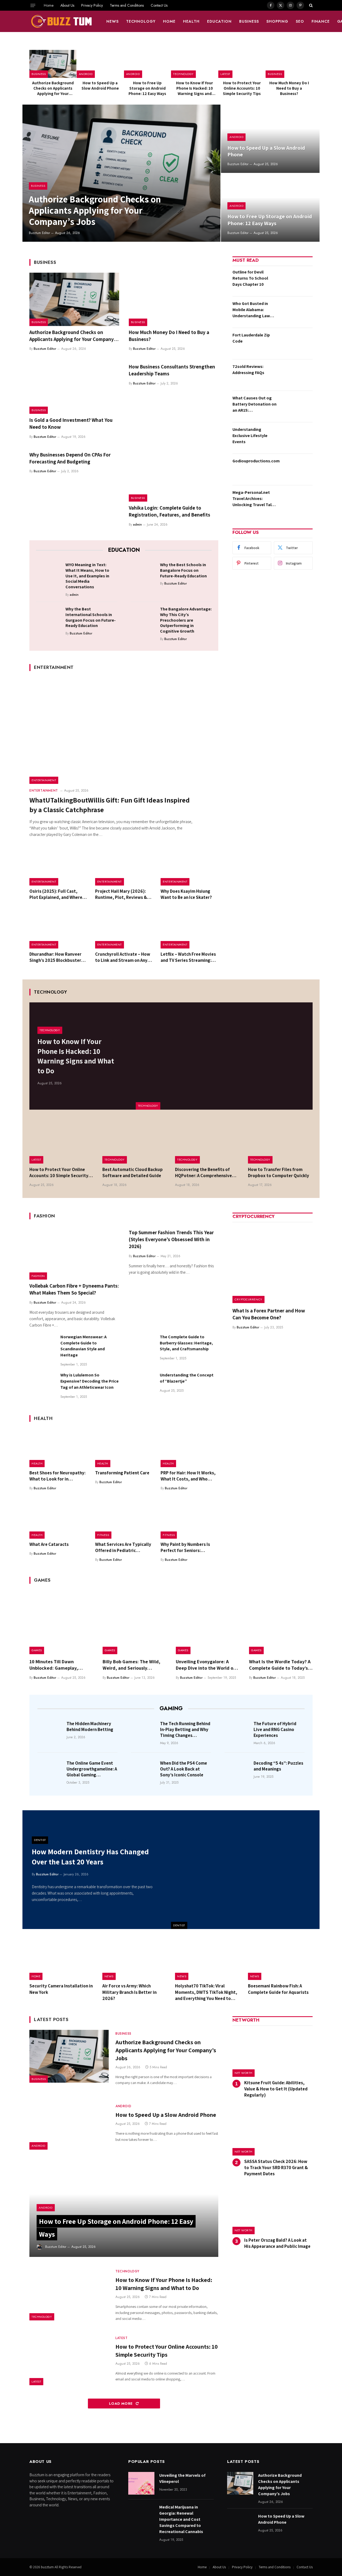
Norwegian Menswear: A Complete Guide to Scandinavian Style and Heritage (83, 1346)
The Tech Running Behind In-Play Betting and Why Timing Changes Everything (185, 1729)
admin (137, 525)
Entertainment (44, 780)
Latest (225, 74)
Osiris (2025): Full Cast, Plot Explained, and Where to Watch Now (56, 894)
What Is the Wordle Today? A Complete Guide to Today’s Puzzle (280, 1665)
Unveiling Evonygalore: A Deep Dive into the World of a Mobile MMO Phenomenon (207, 1665)
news (112, 21)
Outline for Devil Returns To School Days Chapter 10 (250, 278)
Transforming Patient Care (122, 1473)
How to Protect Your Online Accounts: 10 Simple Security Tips (242, 88)
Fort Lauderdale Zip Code (251, 338)
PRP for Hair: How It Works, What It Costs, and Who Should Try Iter (188, 1476)
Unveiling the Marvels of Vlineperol (182, 2478)
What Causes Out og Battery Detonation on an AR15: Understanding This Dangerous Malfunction (254, 404)
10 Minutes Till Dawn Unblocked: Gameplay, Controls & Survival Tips (55, 1665)
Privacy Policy (92, 5)
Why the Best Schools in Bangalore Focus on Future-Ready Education (183, 570)
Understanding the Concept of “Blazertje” (187, 1378)
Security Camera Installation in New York (61, 1989)
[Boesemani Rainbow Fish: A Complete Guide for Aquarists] (280, 1959)
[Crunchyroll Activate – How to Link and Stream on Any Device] (124, 929)
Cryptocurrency (248, 1299)
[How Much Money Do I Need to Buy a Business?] (289, 64)
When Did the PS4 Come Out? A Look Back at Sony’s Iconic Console (184, 1769)
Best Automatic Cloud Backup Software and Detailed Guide (133, 1172)
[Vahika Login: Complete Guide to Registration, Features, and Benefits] (174, 475)
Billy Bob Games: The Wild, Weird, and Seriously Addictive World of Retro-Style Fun (131, 1665)
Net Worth (244, 2073)
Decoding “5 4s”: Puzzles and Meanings (278, 1766)
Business (249, 21)
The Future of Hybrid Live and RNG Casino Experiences (275, 1729)
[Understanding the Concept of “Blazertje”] (142, 1385)
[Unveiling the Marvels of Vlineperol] (141, 2483)
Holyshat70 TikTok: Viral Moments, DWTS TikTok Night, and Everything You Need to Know (206, 1992)
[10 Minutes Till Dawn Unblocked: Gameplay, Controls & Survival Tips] (61, 1622)
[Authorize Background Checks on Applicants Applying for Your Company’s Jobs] (53, 64)
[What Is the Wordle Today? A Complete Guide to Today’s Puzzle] (281, 1622)
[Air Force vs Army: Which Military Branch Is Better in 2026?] (135, 1959)
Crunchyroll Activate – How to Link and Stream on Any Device (123, 957)
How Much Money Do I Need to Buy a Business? (289, 88)
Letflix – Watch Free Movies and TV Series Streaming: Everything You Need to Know (188, 957)
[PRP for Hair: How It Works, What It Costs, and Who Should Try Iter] (189, 1448)
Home (49, 5)
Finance (321, 21)
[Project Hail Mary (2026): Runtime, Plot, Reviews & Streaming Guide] (124, 866)
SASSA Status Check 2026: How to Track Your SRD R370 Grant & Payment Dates (276, 2168)
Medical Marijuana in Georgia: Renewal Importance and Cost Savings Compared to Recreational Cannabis (181, 2519)
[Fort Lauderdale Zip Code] (296, 343)
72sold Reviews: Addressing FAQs (248, 370)
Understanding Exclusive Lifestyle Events (250, 436)
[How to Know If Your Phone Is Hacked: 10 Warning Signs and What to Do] (195, 64)
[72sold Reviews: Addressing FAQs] (296, 375)
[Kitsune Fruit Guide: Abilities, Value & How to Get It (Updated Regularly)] (273, 2053)
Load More (121, 2404)
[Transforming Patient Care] (124, 1448)
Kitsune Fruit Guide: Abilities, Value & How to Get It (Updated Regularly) (276, 2089)
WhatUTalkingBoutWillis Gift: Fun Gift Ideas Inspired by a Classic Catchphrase (110, 805)
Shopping (277, 21)
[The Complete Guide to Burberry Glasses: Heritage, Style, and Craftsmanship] (142, 1347)
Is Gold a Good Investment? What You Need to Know (71, 423)
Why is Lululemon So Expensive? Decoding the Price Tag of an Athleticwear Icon (90, 1381)
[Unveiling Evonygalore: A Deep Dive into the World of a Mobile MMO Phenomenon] (208, 1622)
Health (191, 21)
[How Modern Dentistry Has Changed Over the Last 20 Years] (245, 1870)
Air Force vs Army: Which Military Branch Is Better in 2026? (129, 1992)
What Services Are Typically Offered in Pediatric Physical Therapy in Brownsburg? (123, 1547)
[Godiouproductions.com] (299, 469)
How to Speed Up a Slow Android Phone (100, 86)
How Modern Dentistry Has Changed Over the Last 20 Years (90, 1857)
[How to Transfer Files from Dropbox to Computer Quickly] (280, 1142)
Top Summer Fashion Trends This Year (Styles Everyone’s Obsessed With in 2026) (171, 1239)
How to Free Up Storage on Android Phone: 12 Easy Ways (147, 88)
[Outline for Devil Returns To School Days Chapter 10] (296, 280)
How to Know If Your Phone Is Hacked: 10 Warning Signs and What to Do (195, 88)
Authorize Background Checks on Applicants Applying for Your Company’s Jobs (53, 88)
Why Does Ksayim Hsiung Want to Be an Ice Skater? (186, 894)
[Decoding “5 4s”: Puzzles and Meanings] (237, 1771)
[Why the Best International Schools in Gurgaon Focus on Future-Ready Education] (49, 618)
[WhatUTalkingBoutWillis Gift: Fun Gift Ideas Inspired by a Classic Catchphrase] (124, 731)
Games (37, 1650)
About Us (67, 5)
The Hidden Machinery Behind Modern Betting (90, 1726)
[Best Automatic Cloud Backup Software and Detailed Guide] (135, 1142)
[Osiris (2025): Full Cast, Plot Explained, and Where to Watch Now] (58, 866)
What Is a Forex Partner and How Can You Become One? (269, 1314)
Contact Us (159, 5)
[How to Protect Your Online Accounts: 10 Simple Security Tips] (242, 64)
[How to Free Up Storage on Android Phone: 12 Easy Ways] (147, 64)
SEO (300, 21)
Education (219, 21)
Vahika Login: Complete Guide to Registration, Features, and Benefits (170, 511)
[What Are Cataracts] (58, 1519)
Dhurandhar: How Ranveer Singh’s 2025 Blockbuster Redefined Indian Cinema (55, 957)
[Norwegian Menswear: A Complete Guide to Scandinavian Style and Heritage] (42, 1347)
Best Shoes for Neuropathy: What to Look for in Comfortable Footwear (57, 1476)
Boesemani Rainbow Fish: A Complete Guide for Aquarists (278, 1989)
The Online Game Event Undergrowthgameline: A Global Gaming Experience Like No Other (92, 1769)
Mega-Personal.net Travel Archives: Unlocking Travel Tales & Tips (254, 499)
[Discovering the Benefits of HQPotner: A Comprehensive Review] (207, 1142)
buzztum (48, 2567)
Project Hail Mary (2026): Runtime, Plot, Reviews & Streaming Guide (121, 894)
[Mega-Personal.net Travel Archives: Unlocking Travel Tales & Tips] (296, 501)
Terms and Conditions (127, 5)
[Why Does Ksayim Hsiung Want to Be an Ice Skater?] (189, 866)
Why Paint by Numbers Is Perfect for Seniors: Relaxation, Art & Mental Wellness (186, 1547)
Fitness (103, 1535)
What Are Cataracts (49, 1544)
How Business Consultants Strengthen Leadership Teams (172, 370)
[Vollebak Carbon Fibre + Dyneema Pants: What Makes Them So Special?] (74, 1253)
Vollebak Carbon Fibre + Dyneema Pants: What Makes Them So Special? (74, 1289)
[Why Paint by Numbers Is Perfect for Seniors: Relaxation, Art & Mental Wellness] (189, 1519)
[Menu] (33, 5)
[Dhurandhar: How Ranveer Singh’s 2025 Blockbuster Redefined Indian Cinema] (58, 929)
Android (86, 74)
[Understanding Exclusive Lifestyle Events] (296, 438)
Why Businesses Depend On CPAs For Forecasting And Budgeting (70, 458)
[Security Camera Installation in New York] (62, 1959)
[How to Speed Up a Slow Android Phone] (100, 64)
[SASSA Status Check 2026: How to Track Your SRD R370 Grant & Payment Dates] (273, 2132)
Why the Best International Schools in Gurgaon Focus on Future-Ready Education (91, 617)
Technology (141, 21)
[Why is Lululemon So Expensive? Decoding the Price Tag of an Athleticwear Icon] (42, 1385)
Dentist (179, 1925)
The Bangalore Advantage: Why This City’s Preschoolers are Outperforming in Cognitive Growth (186, 620)
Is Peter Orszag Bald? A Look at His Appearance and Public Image (277, 2243)
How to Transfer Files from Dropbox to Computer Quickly (279, 1172)
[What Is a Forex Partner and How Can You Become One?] (273, 1263)
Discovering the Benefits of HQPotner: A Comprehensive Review (203, 1173)
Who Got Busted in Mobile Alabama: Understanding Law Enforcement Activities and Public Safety (255, 310)
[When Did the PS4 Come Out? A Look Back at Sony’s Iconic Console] (144, 1771)
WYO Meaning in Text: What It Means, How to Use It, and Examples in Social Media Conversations (87, 576)
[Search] (310, 5)
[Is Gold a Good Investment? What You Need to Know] (74, 387)
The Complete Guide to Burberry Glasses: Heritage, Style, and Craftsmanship (186, 1343)
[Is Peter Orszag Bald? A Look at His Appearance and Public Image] (273, 2210)
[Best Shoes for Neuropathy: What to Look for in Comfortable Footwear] (58, 1448)
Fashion (38, 1276)
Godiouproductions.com (256, 461)
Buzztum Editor (39, 233)
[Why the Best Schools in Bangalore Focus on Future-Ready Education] (144, 573)
